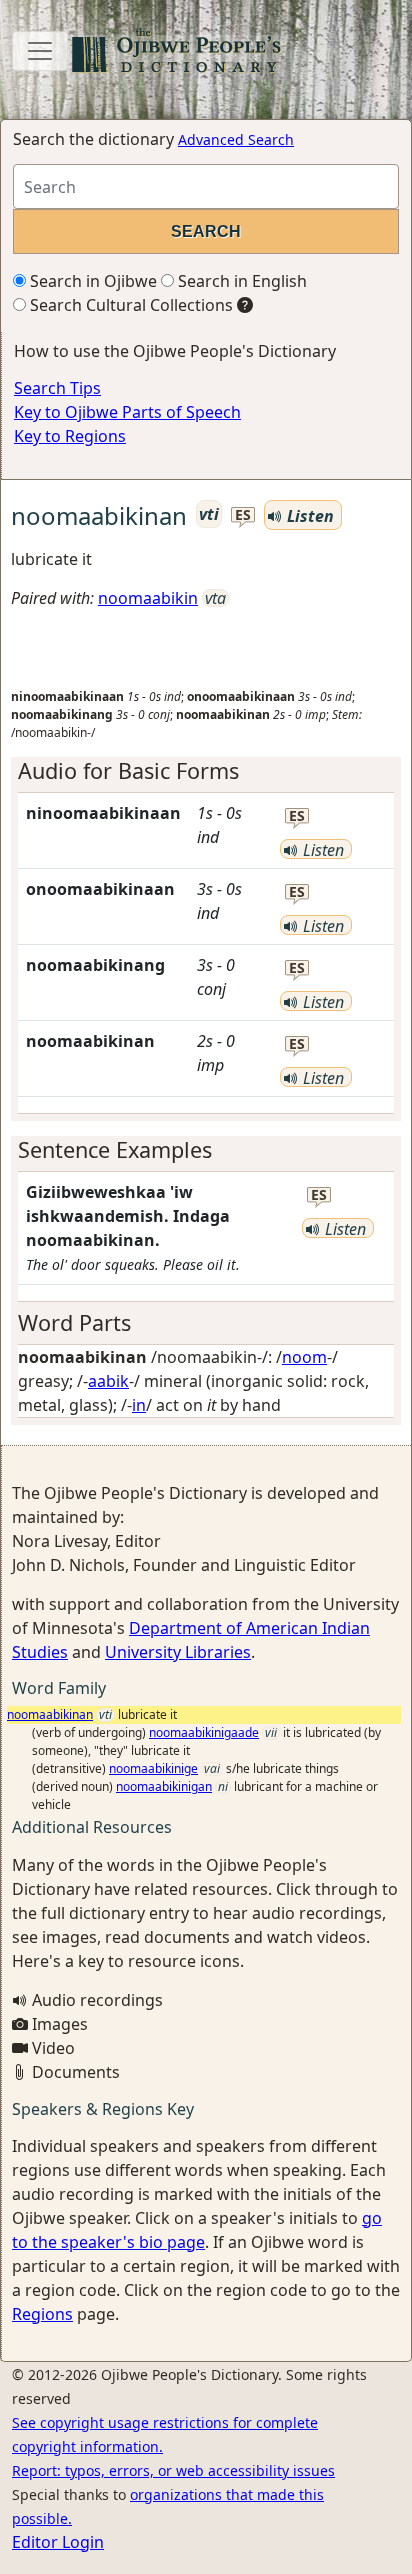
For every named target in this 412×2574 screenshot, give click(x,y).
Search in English (240, 281)
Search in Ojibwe (91, 281)
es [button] (243, 515)
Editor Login (58, 2542)
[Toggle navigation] (40, 51)
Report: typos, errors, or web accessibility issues (173, 2470)
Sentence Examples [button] (115, 1149)
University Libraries (178, 1652)
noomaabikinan (50, 1714)
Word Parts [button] (74, 1322)
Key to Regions (70, 436)
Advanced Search (236, 139)
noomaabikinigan (164, 1786)
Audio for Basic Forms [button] (128, 770)
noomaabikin (148, 598)
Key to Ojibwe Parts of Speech (127, 412)
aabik (108, 1381)
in (139, 1405)
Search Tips (57, 388)
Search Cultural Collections (129, 305)
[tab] (206, 771)
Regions (42, 2314)
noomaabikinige (153, 1768)
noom (304, 1357)
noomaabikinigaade (204, 1732)
